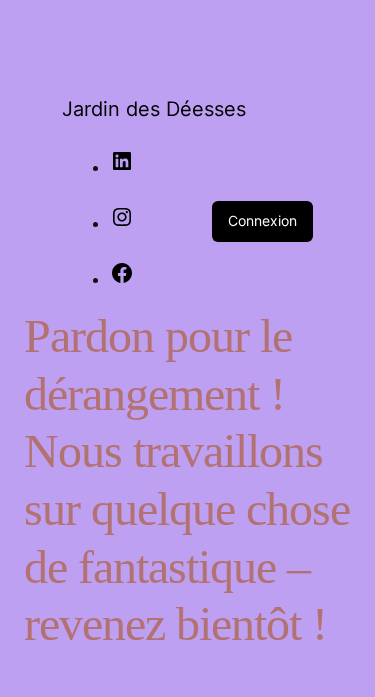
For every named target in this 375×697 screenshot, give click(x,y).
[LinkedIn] (122, 167)
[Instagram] (122, 223)
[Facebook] (122, 279)
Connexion (262, 220)
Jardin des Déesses (154, 109)
